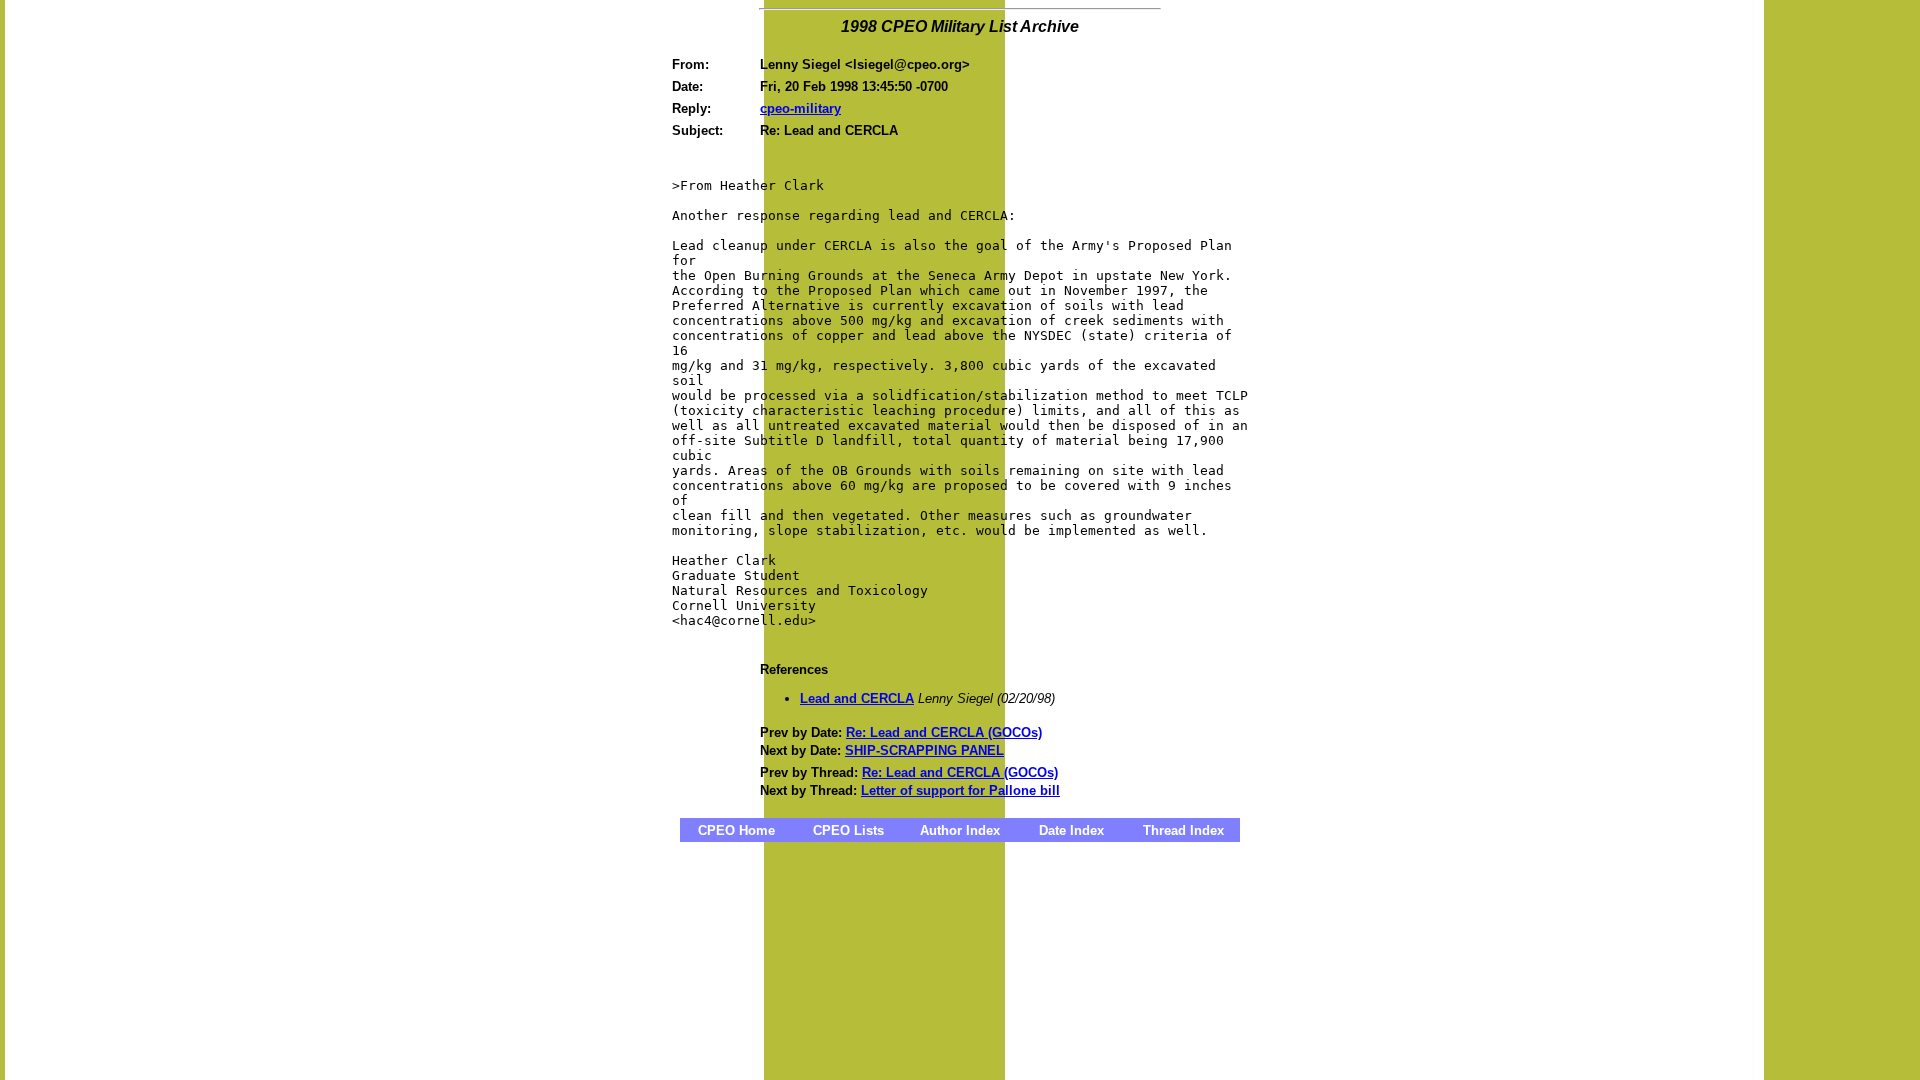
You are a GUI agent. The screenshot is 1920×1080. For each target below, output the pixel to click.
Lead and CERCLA (857, 698)
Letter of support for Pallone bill (960, 790)
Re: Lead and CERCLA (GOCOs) (944, 732)
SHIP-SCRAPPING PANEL (924, 750)
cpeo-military (800, 108)
